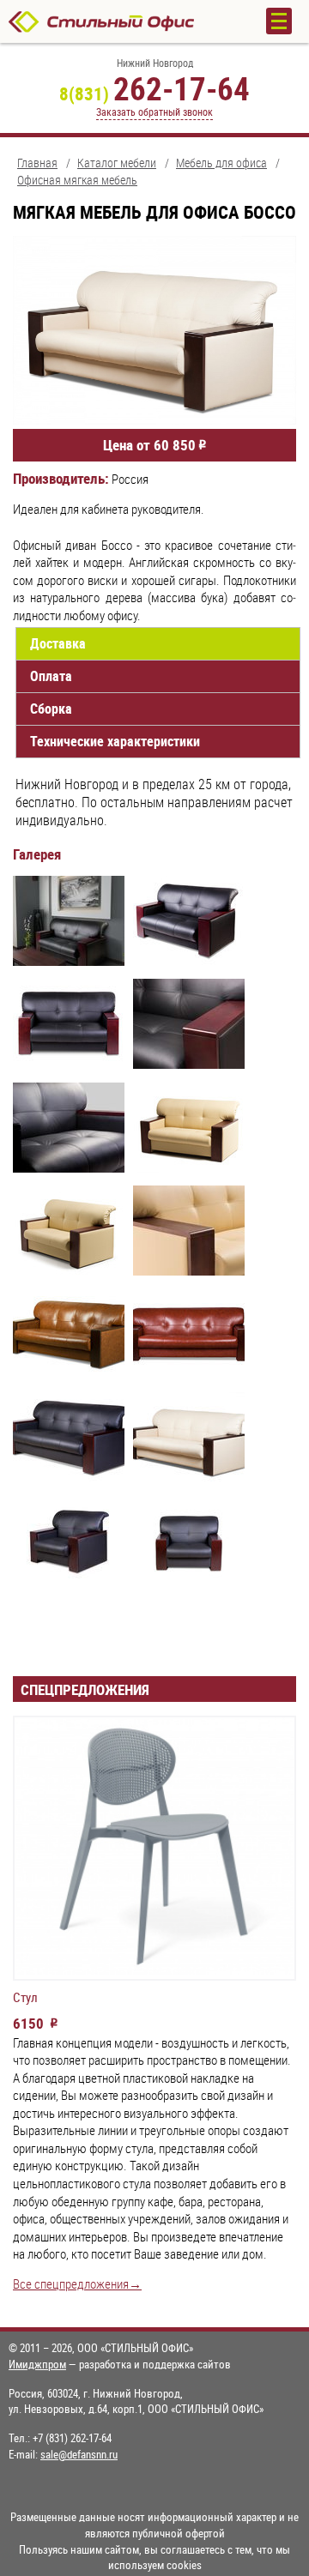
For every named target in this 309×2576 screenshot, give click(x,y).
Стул (25, 1998)
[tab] (158, 644)
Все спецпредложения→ (77, 2284)
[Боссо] (69, 923)
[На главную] (120, 21)
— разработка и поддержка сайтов (120, 2364)
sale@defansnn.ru (79, 2454)
